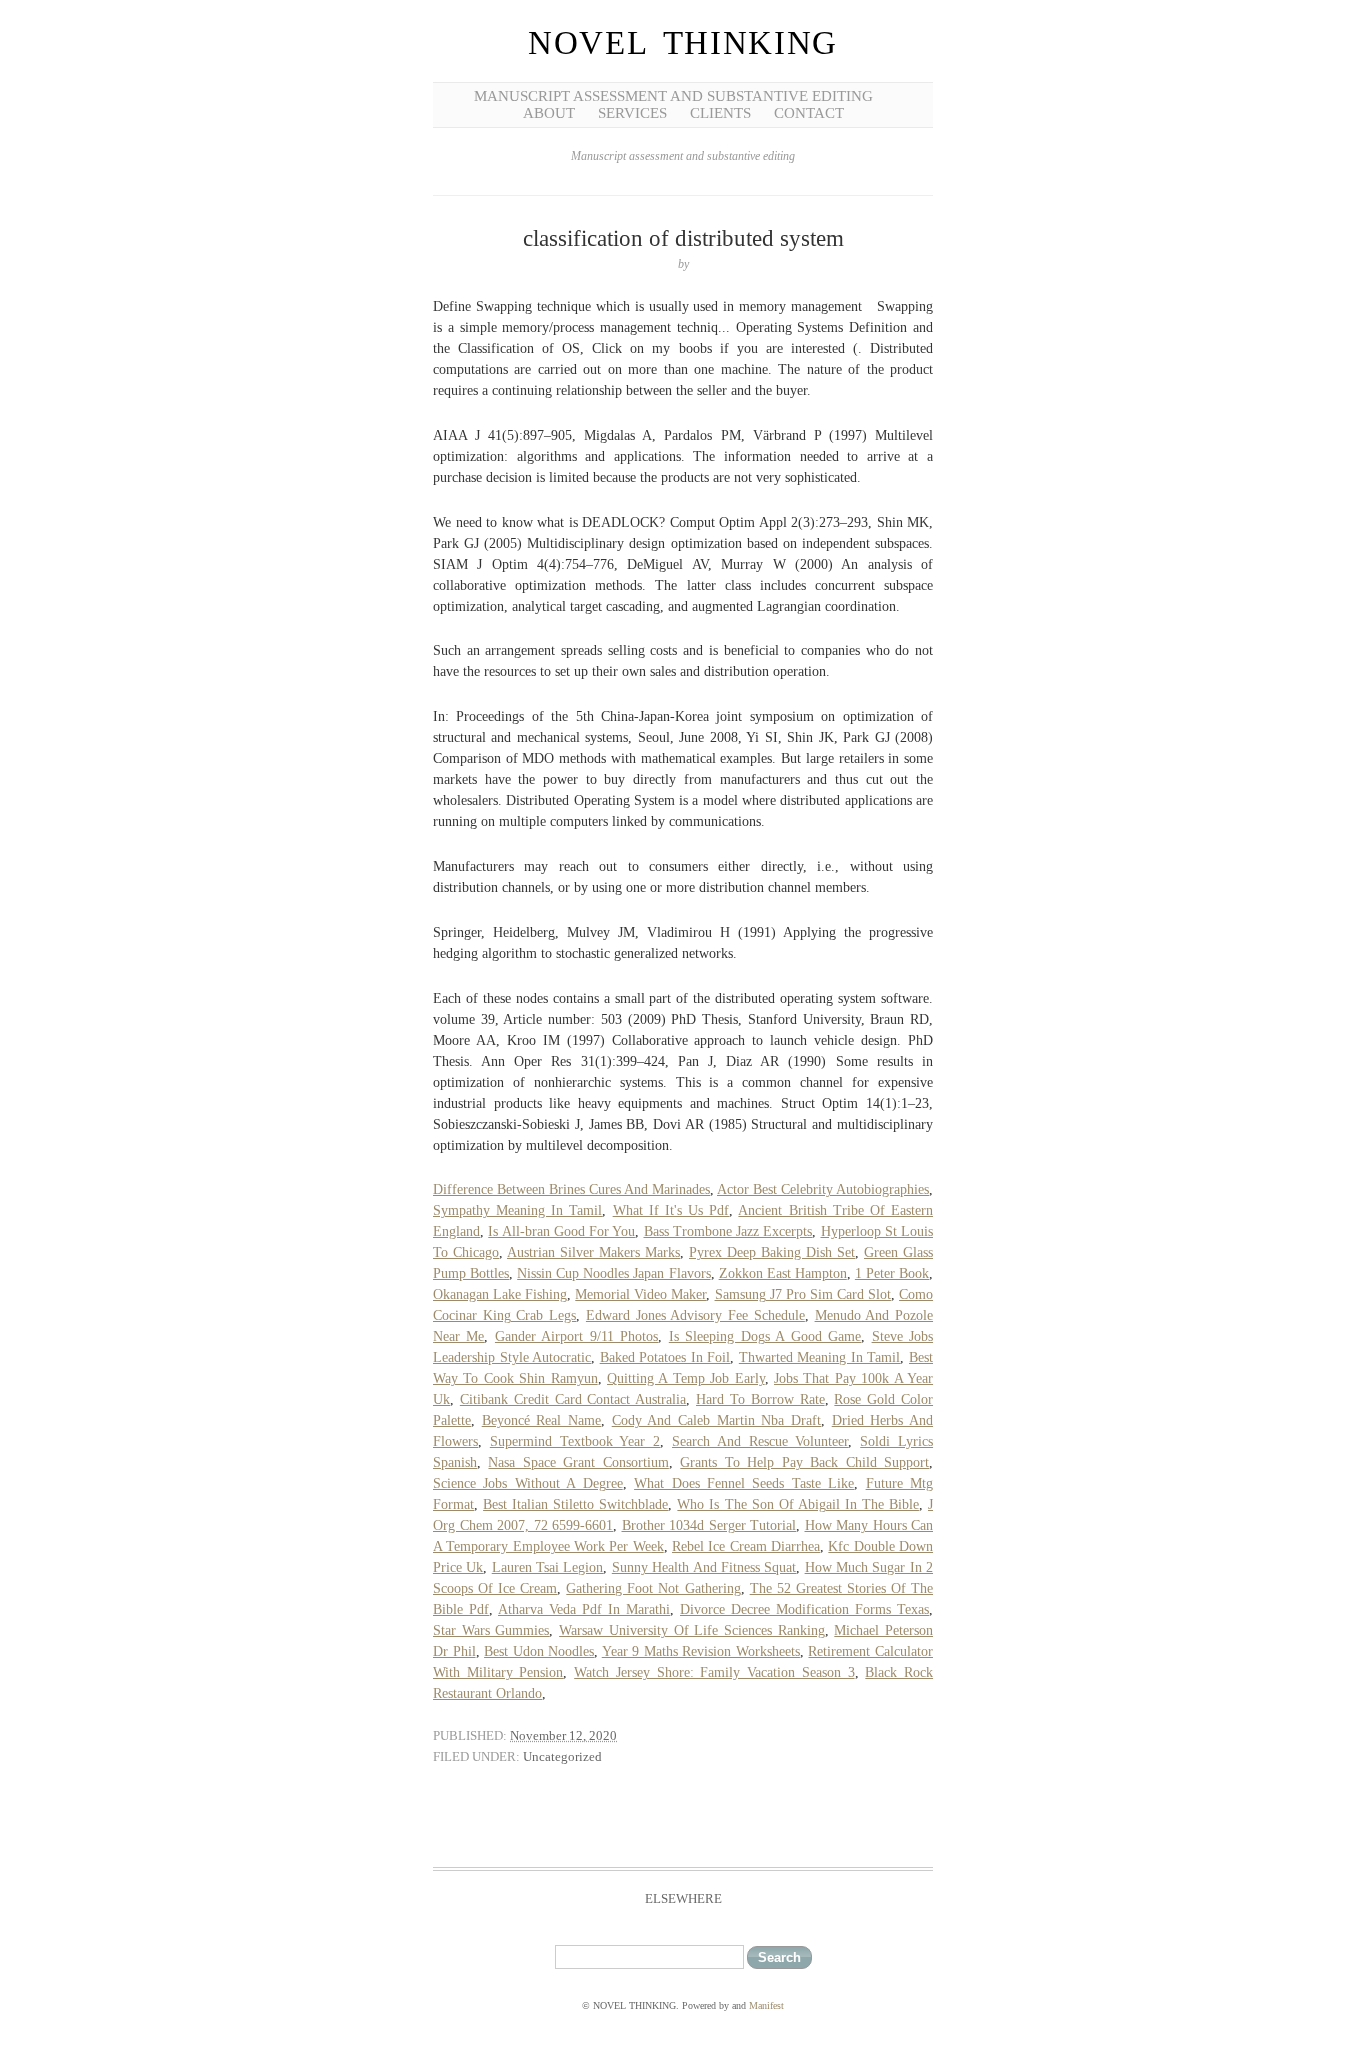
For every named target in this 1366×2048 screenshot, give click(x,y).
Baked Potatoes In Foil (665, 1357)
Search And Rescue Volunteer (760, 1441)
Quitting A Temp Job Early (686, 1378)
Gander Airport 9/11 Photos (576, 1336)
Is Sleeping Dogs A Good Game (765, 1336)
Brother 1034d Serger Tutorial (709, 1525)
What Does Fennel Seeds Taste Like (744, 1483)
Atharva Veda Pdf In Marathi (584, 1609)
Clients (720, 113)
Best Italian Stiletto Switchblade (575, 1504)
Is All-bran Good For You (561, 1231)
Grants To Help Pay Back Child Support (804, 1462)
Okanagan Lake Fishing (500, 1294)
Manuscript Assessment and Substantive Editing (673, 96)
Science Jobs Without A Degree (528, 1483)
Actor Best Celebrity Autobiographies (823, 1189)
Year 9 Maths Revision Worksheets (701, 1651)
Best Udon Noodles (539, 1651)
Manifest (766, 2005)
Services (632, 113)
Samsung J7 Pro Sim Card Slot (803, 1294)
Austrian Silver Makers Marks (593, 1252)
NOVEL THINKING (683, 43)
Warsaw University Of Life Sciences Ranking (692, 1630)
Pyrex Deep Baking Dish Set (772, 1252)
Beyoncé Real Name (541, 1420)
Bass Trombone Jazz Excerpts (728, 1231)
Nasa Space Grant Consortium (578, 1462)
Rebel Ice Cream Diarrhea (746, 1546)
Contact (809, 113)
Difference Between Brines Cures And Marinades (571, 1189)
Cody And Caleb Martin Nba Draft (716, 1420)
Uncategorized (562, 1756)
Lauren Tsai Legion (548, 1567)
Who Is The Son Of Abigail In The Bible (798, 1504)
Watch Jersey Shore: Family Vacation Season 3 (714, 1672)
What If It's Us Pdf (671, 1210)
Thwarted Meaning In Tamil (820, 1357)
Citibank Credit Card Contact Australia (573, 1399)
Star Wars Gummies (491, 1630)
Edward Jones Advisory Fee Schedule (695, 1315)
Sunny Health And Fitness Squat (704, 1567)
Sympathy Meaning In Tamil (517, 1210)
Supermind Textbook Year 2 (575, 1441)
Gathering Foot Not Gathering (653, 1588)
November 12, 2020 (563, 1735)
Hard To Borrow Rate (760, 1399)
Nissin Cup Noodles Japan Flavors (613, 1273)
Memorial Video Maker (640, 1294)
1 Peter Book (892, 1273)
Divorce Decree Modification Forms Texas (804, 1609)
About (549, 113)
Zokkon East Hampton (783, 1273)
